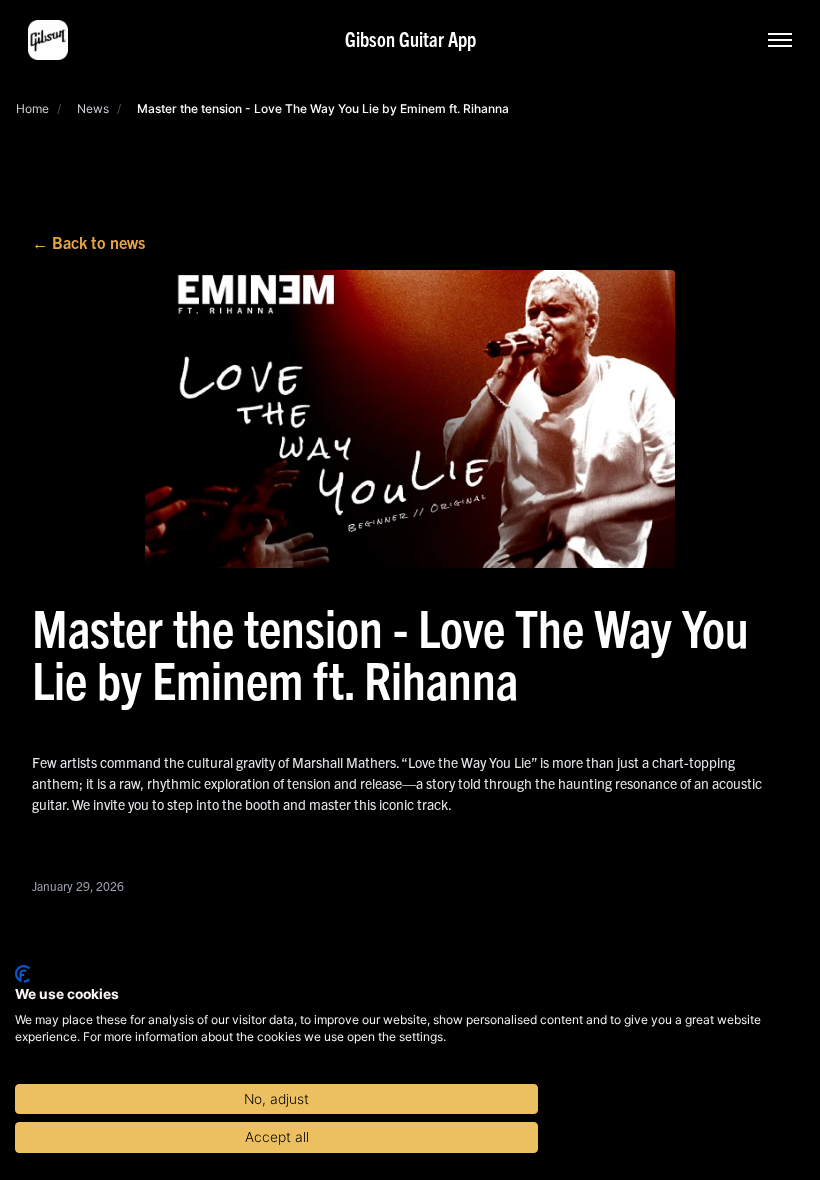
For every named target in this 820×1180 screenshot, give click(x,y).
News (93, 108)
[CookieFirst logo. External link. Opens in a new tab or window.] (22, 974)
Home (32, 108)
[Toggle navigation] (780, 40)
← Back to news (88, 242)
